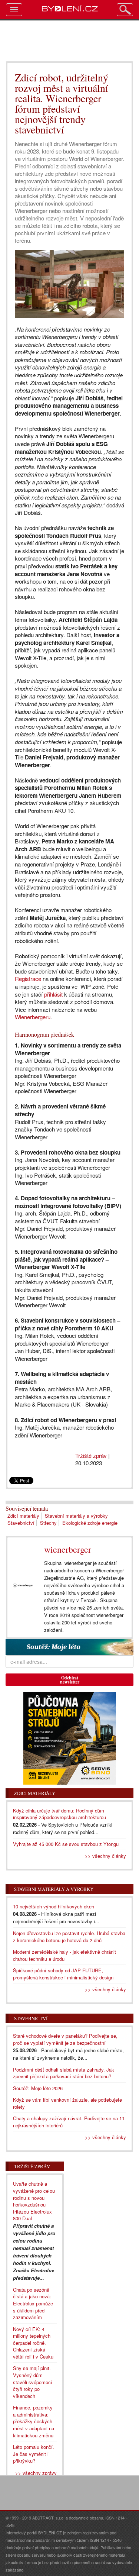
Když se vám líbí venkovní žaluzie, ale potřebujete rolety (67, 2103)
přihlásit (53, 994)
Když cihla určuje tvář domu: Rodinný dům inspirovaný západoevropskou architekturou (59, 1814)
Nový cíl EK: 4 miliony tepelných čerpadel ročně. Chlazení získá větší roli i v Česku (33, 2343)
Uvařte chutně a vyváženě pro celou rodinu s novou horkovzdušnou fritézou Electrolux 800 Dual (34, 2201)
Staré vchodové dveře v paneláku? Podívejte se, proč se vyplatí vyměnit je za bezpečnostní (65, 2039)
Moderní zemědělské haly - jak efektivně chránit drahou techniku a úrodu (64, 1955)
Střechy (48, 1523)
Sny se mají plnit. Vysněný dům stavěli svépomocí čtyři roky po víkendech (33, 2382)
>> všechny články (105, 1856)
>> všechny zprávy (36, 2473)
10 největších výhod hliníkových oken (54, 1906)
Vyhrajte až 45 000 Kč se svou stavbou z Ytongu (66, 1844)
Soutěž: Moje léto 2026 (38, 2088)
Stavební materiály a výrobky (76, 1516)
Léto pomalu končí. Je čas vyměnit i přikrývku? (34, 2454)
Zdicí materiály (23, 1516)
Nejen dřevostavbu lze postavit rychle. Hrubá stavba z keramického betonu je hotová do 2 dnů (69, 1937)
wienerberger (68, 1549)
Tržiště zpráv (91, 1455)
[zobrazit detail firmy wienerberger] (23, 1586)
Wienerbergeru (33, 1017)
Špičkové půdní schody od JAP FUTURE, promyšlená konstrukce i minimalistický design (63, 1974)
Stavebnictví (21, 1523)
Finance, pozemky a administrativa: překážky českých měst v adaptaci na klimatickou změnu (34, 2421)
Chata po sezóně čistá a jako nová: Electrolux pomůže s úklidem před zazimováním (33, 2303)
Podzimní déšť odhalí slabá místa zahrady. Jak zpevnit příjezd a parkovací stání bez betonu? (64, 2073)
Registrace (28, 979)
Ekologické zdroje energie (90, 1523)
